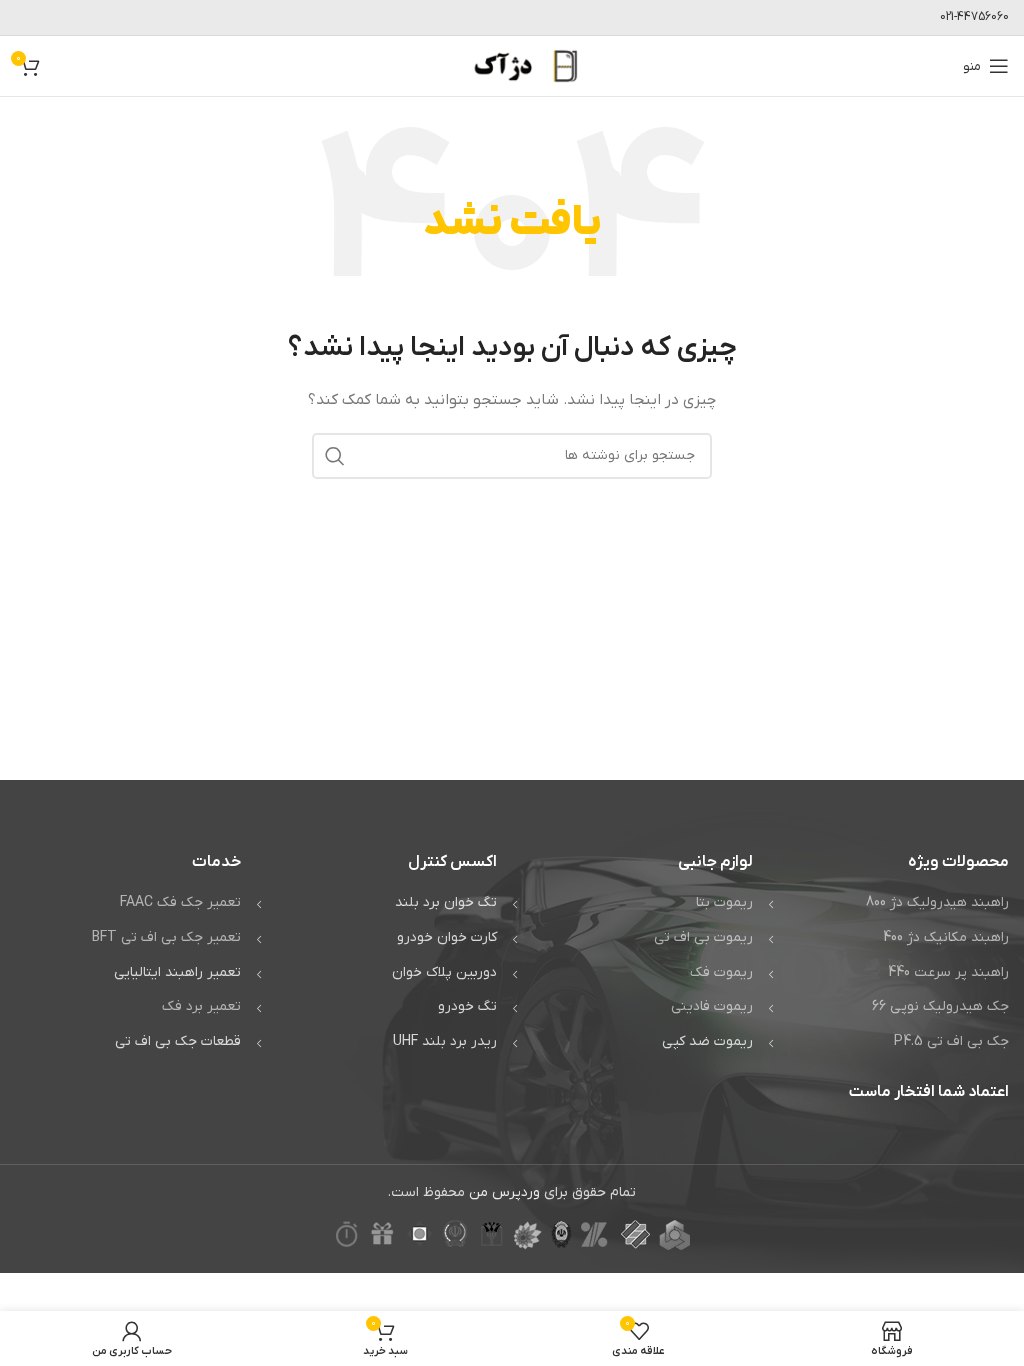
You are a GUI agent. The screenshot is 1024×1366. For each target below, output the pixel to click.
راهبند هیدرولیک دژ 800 (937, 902)
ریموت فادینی (712, 1006)
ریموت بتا (724, 902)
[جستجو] (335, 456)
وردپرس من (504, 1192)
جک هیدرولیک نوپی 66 (940, 1006)
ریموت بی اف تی (703, 937)
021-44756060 (974, 17)
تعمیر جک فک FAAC (180, 902)
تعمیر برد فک (201, 1006)
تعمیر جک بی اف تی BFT (166, 937)
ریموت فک (721, 972)
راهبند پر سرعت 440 (948, 972)
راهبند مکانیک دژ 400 (946, 937)
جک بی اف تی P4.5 (951, 1041)
